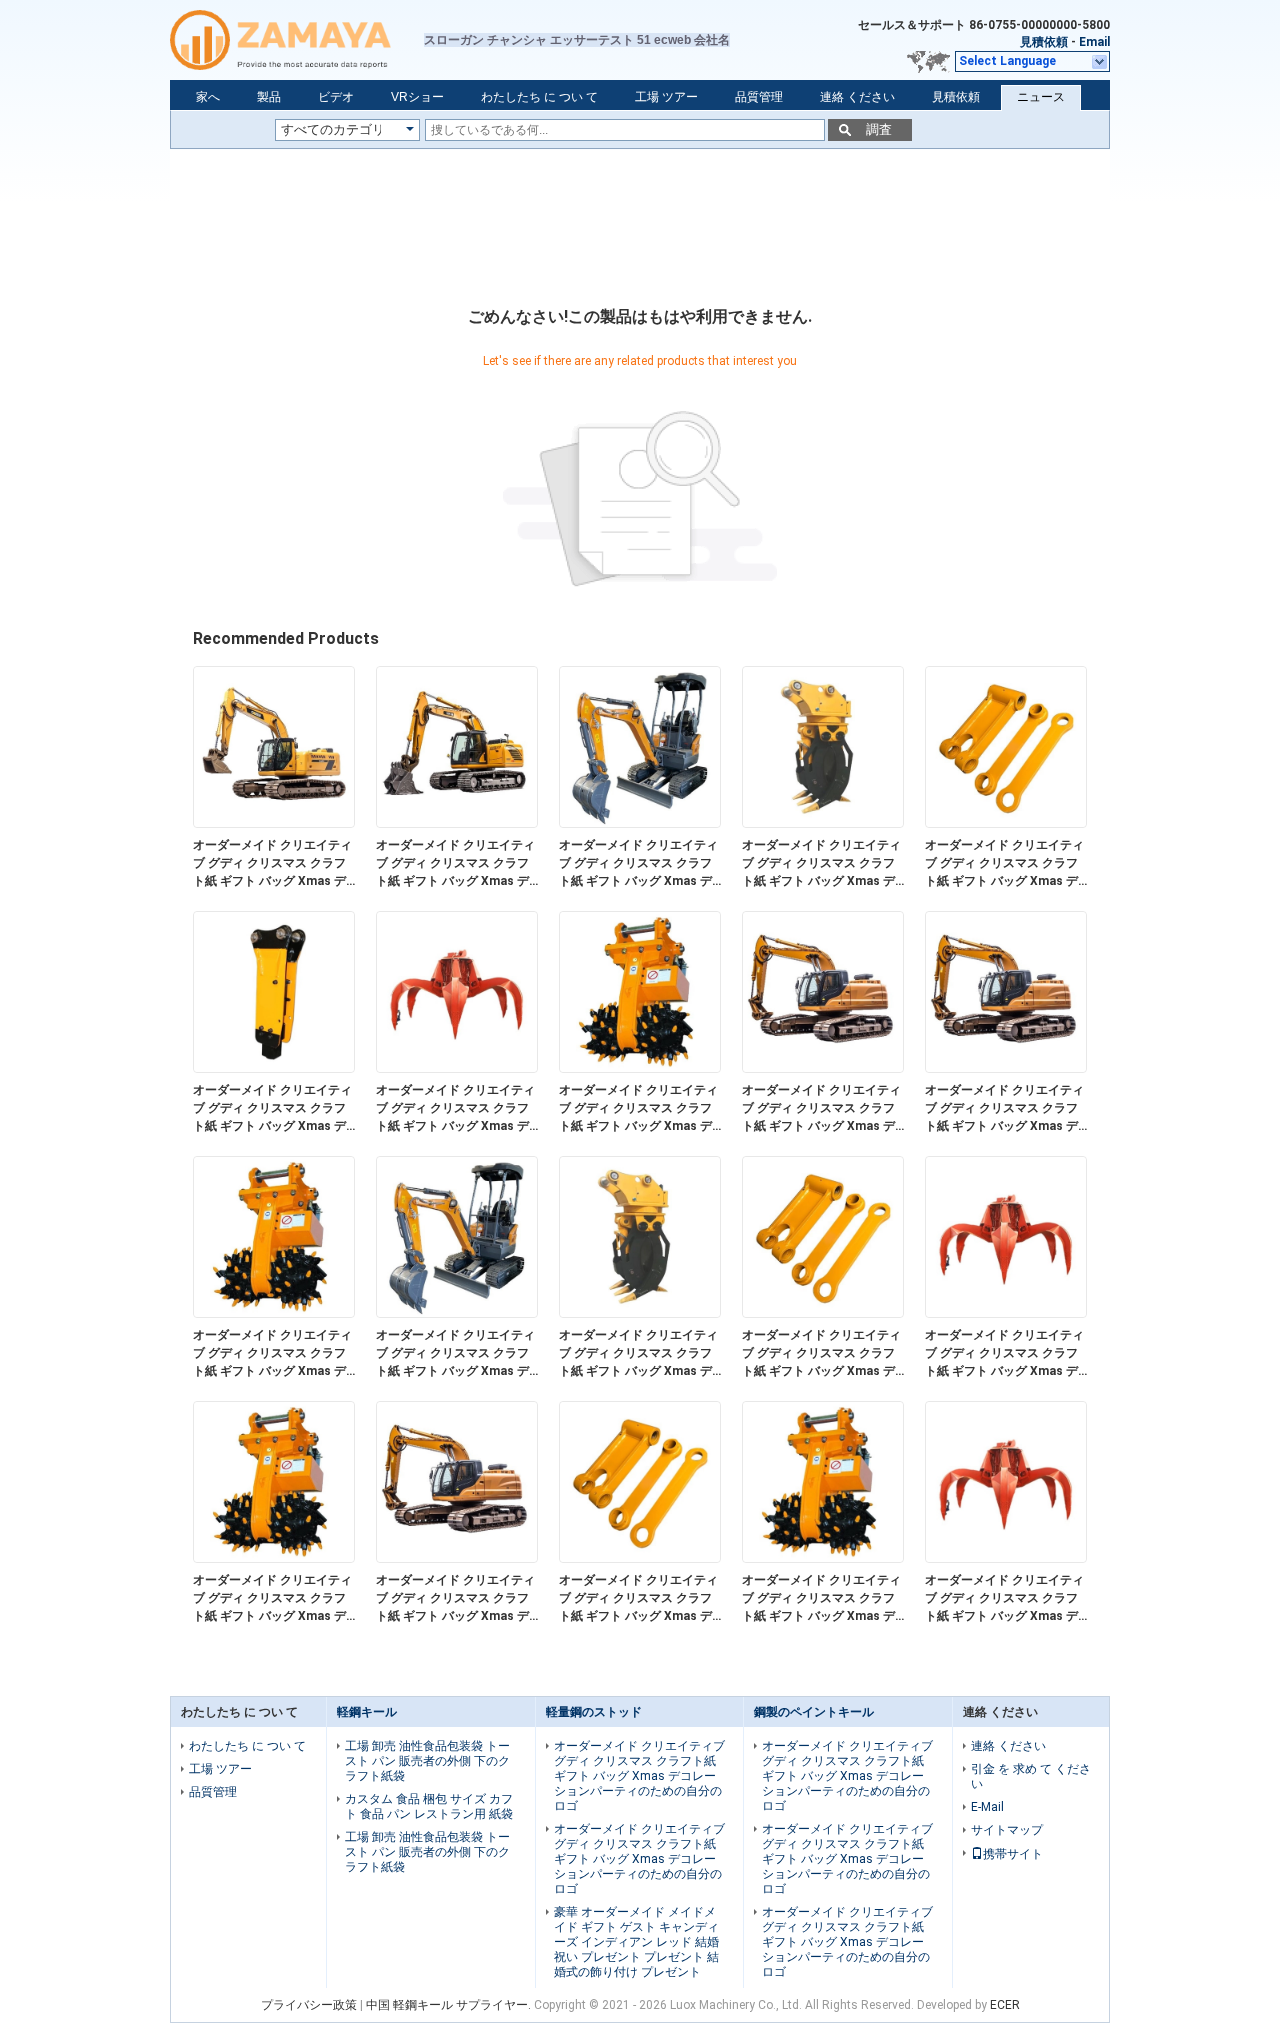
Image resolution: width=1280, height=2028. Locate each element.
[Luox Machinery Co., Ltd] (297, 40)
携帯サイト (1013, 1854)
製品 (269, 97)
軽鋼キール (367, 1712)
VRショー (417, 97)
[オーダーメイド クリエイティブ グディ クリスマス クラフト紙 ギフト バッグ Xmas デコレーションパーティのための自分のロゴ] (274, 823)
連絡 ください (857, 97)
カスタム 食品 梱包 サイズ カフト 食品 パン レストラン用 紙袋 (429, 1806)
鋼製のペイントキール (814, 1712)
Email (1094, 42)
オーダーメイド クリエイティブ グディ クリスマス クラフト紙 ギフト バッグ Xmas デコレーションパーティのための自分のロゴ (272, 864)
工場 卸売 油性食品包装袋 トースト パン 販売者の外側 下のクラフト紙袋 (427, 1761)
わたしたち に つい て (539, 97)
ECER (1005, 2005)
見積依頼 (1044, 42)
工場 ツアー (666, 97)
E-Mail (987, 1807)
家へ (208, 97)
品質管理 (759, 97)
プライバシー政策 (309, 2005)
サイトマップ (1007, 1830)
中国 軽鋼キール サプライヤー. (450, 2005)
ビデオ (336, 97)
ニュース (1041, 97)
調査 (879, 129)
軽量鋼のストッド (594, 1712)
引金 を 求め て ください (1031, 1776)
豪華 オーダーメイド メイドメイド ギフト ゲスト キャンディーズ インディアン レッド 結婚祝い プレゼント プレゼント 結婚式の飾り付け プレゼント (636, 1942)
